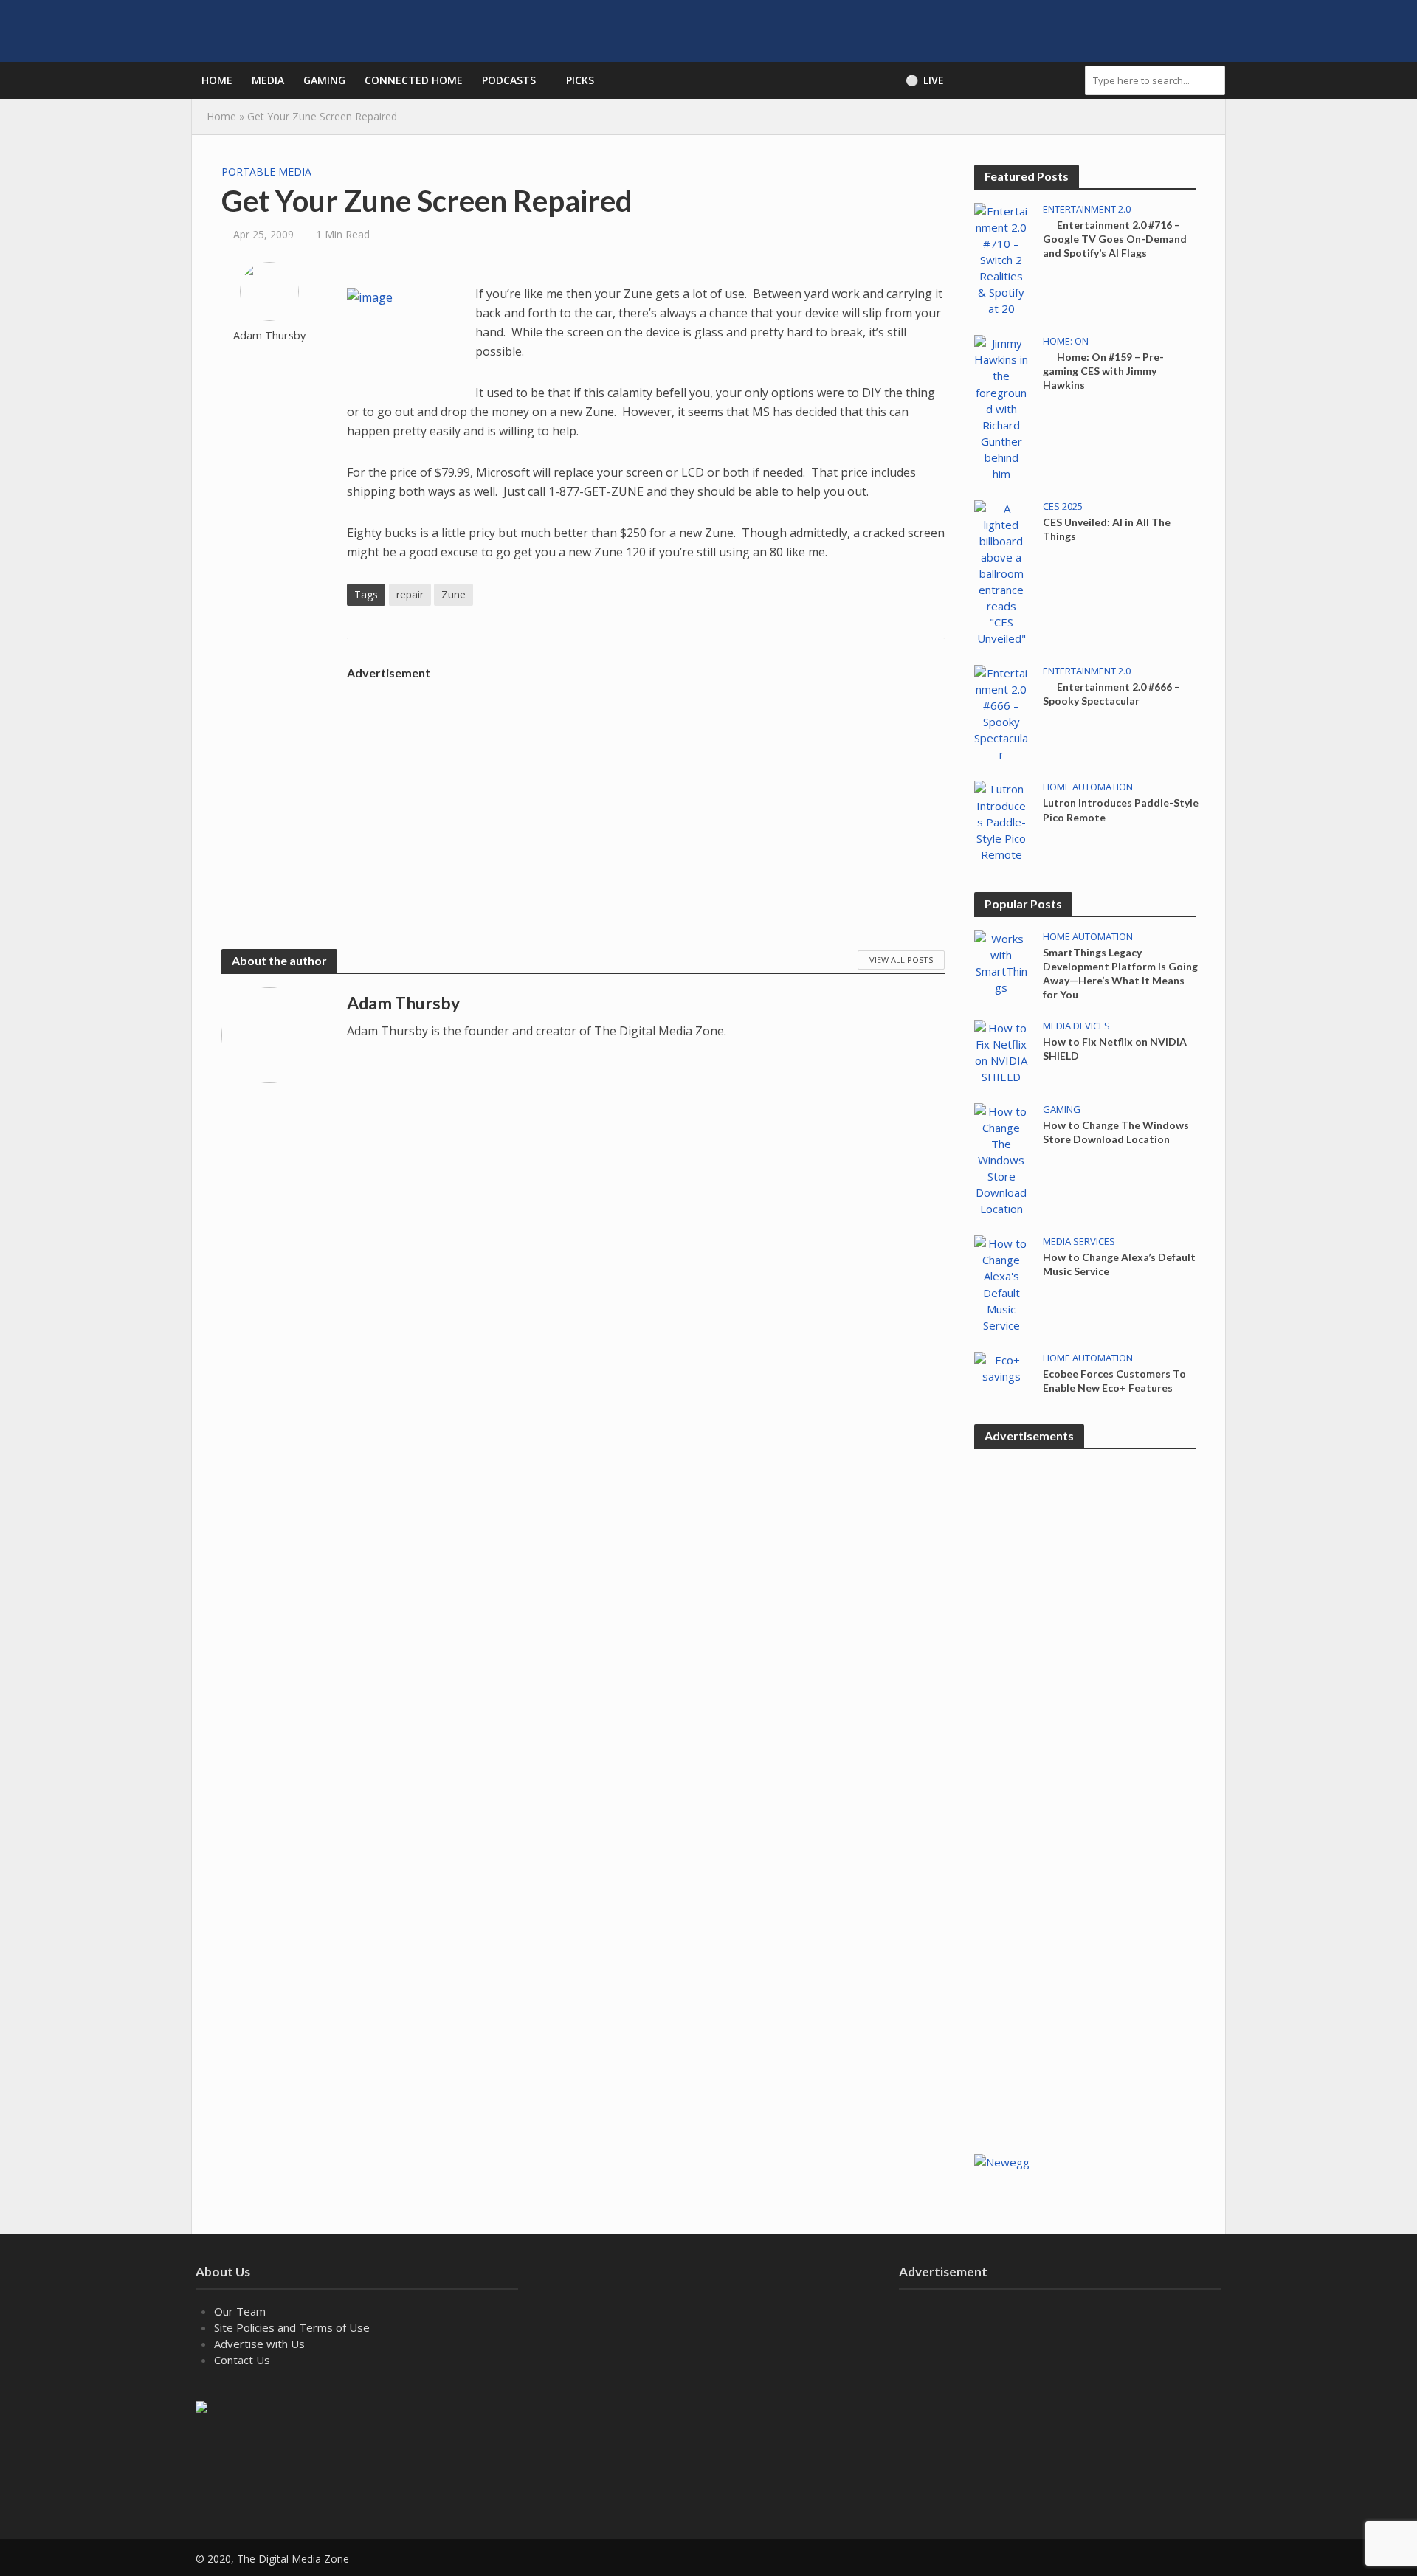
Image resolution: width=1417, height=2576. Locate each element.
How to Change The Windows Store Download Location (1116, 1132)
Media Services (1079, 1242)
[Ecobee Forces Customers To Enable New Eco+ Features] (1001, 1367)
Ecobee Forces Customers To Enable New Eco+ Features (1114, 1381)
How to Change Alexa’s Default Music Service (1119, 1264)
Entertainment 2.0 (1087, 209)
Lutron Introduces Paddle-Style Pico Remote (1121, 809)
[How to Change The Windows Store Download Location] (1001, 1158)
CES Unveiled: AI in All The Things (1107, 529)
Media (268, 80)
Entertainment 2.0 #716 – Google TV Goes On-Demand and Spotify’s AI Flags (1115, 239)
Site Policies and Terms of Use (292, 2327)
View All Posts (901, 960)
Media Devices (1076, 1026)
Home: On (1066, 341)
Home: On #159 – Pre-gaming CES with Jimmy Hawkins (1103, 371)
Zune (454, 594)
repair (410, 594)
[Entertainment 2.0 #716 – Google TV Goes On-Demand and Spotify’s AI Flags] (1001, 258)
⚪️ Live (925, 80)
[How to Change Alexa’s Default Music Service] (1001, 1283)
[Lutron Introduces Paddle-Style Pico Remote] (1001, 821)
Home (217, 80)
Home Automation (1088, 787)
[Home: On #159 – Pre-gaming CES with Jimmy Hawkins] (1001, 407)
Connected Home (414, 80)
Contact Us (242, 2360)
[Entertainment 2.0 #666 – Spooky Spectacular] (1001, 712)
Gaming (324, 80)
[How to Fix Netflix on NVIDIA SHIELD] (1001, 1051)
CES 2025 (1063, 507)
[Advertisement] (646, 790)
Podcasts (509, 80)
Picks (580, 80)
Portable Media (266, 172)
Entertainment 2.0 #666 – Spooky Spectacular (1111, 694)
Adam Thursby (269, 335)
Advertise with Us (259, 2344)
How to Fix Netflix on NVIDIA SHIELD (1115, 1049)
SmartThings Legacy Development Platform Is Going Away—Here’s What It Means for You (1120, 973)
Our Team (240, 2311)
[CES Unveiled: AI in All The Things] (1001, 572)
